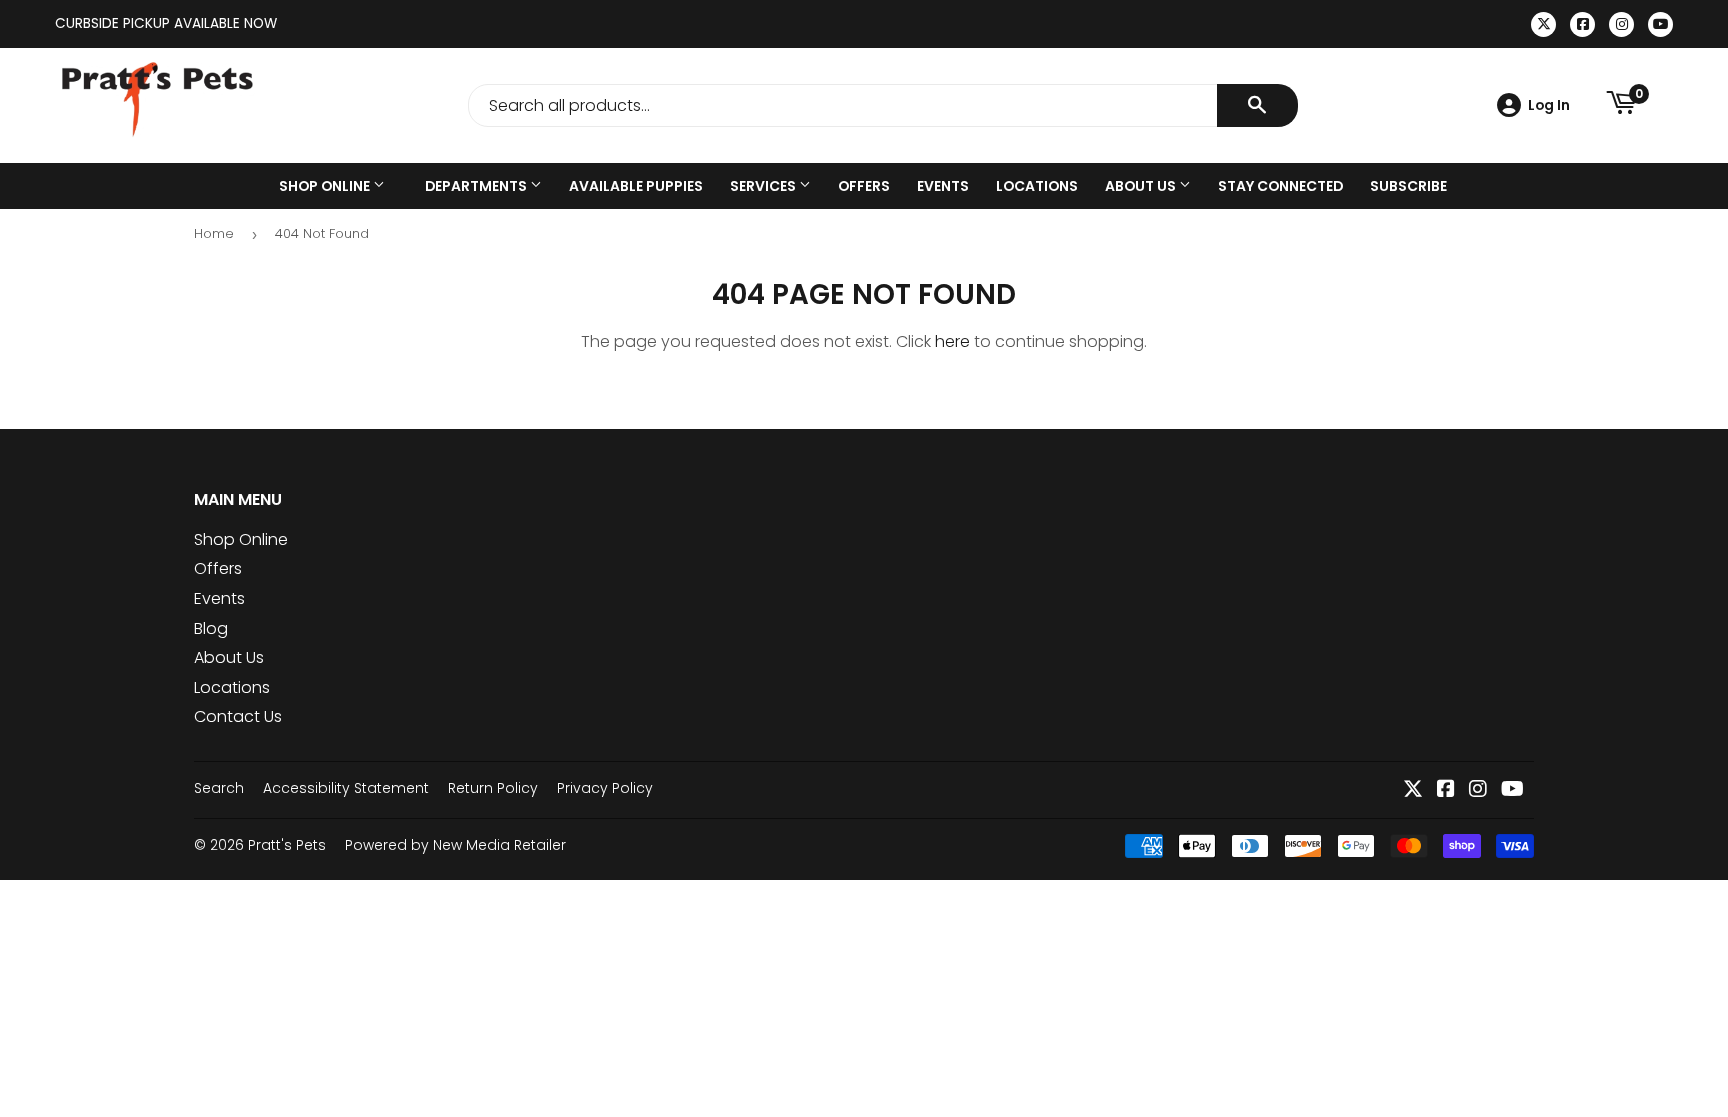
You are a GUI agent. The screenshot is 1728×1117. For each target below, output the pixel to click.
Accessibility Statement (346, 788)
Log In (1549, 105)
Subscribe (1408, 186)
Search (219, 788)
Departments (477, 186)
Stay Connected (1280, 186)
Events (943, 186)
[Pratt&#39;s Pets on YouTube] (1512, 790)
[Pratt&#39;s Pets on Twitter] (1413, 790)
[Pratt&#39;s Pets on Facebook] (1446, 790)
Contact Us (238, 716)
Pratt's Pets (287, 845)
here (952, 341)
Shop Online (326, 186)
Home (214, 233)
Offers (864, 186)
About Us (1142, 186)
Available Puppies (636, 186)
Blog (211, 628)
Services (764, 186)
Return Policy (493, 788)
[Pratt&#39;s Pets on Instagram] (1478, 790)
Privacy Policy (605, 788)
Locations (1037, 186)
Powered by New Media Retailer (455, 845)
